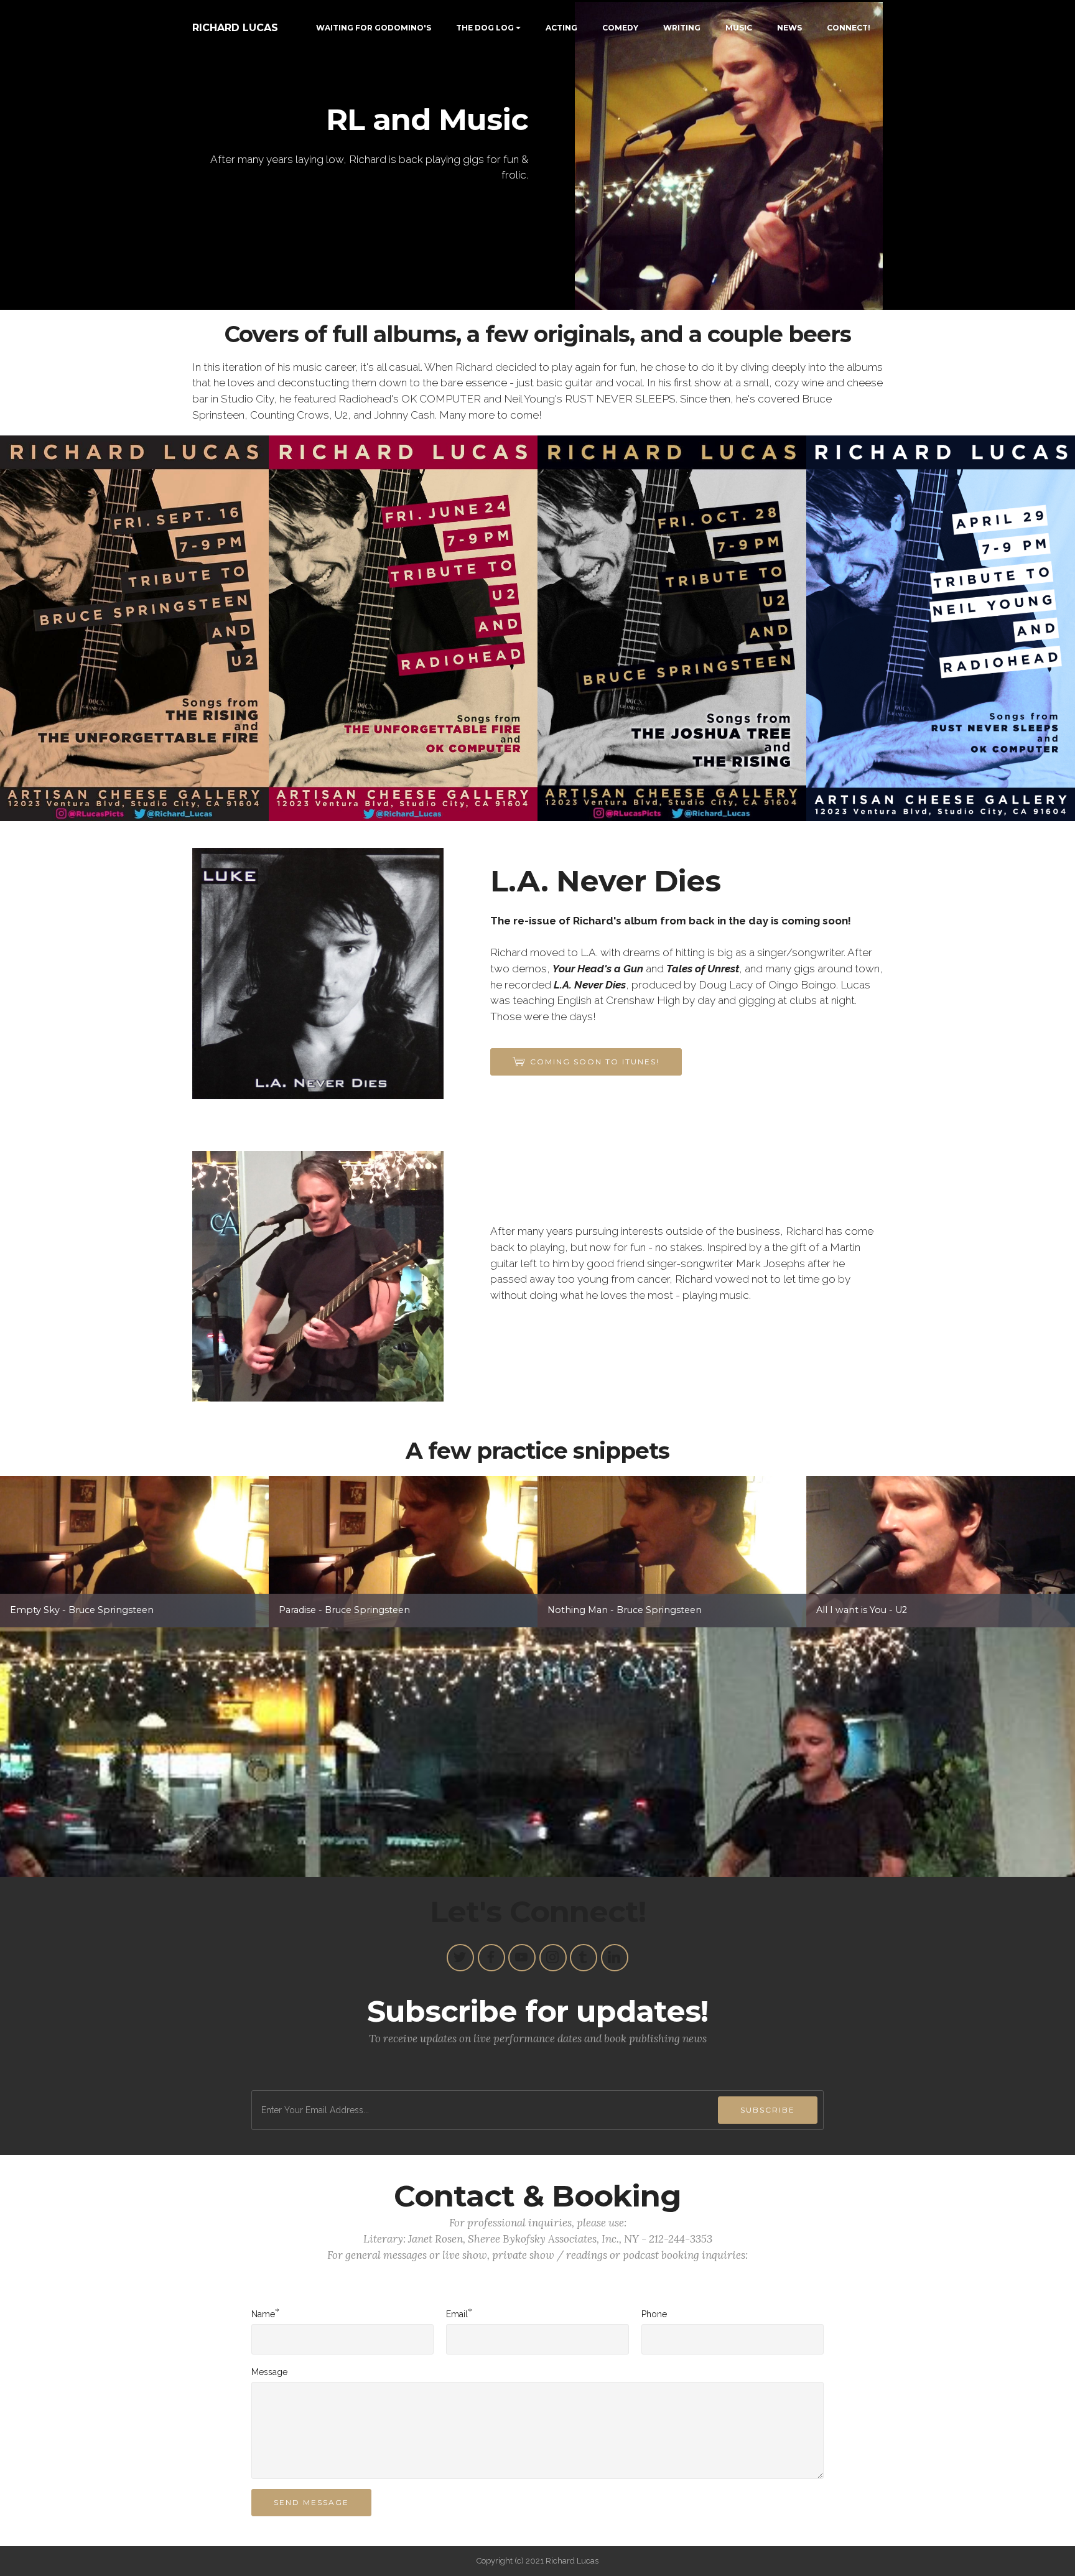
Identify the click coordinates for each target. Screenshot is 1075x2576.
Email (457, 2313)
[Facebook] (491, 1958)
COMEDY (620, 28)
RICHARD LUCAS (235, 28)
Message (269, 2372)
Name (263, 2313)
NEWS (789, 28)
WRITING (682, 28)
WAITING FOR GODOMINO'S (374, 28)
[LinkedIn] (615, 1958)
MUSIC (739, 28)
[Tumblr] (584, 1958)
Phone (654, 2314)
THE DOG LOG (485, 28)
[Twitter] (460, 1958)
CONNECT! (849, 28)
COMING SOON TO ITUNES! (595, 1062)
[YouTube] (522, 1958)
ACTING (561, 28)
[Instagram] (553, 1958)
